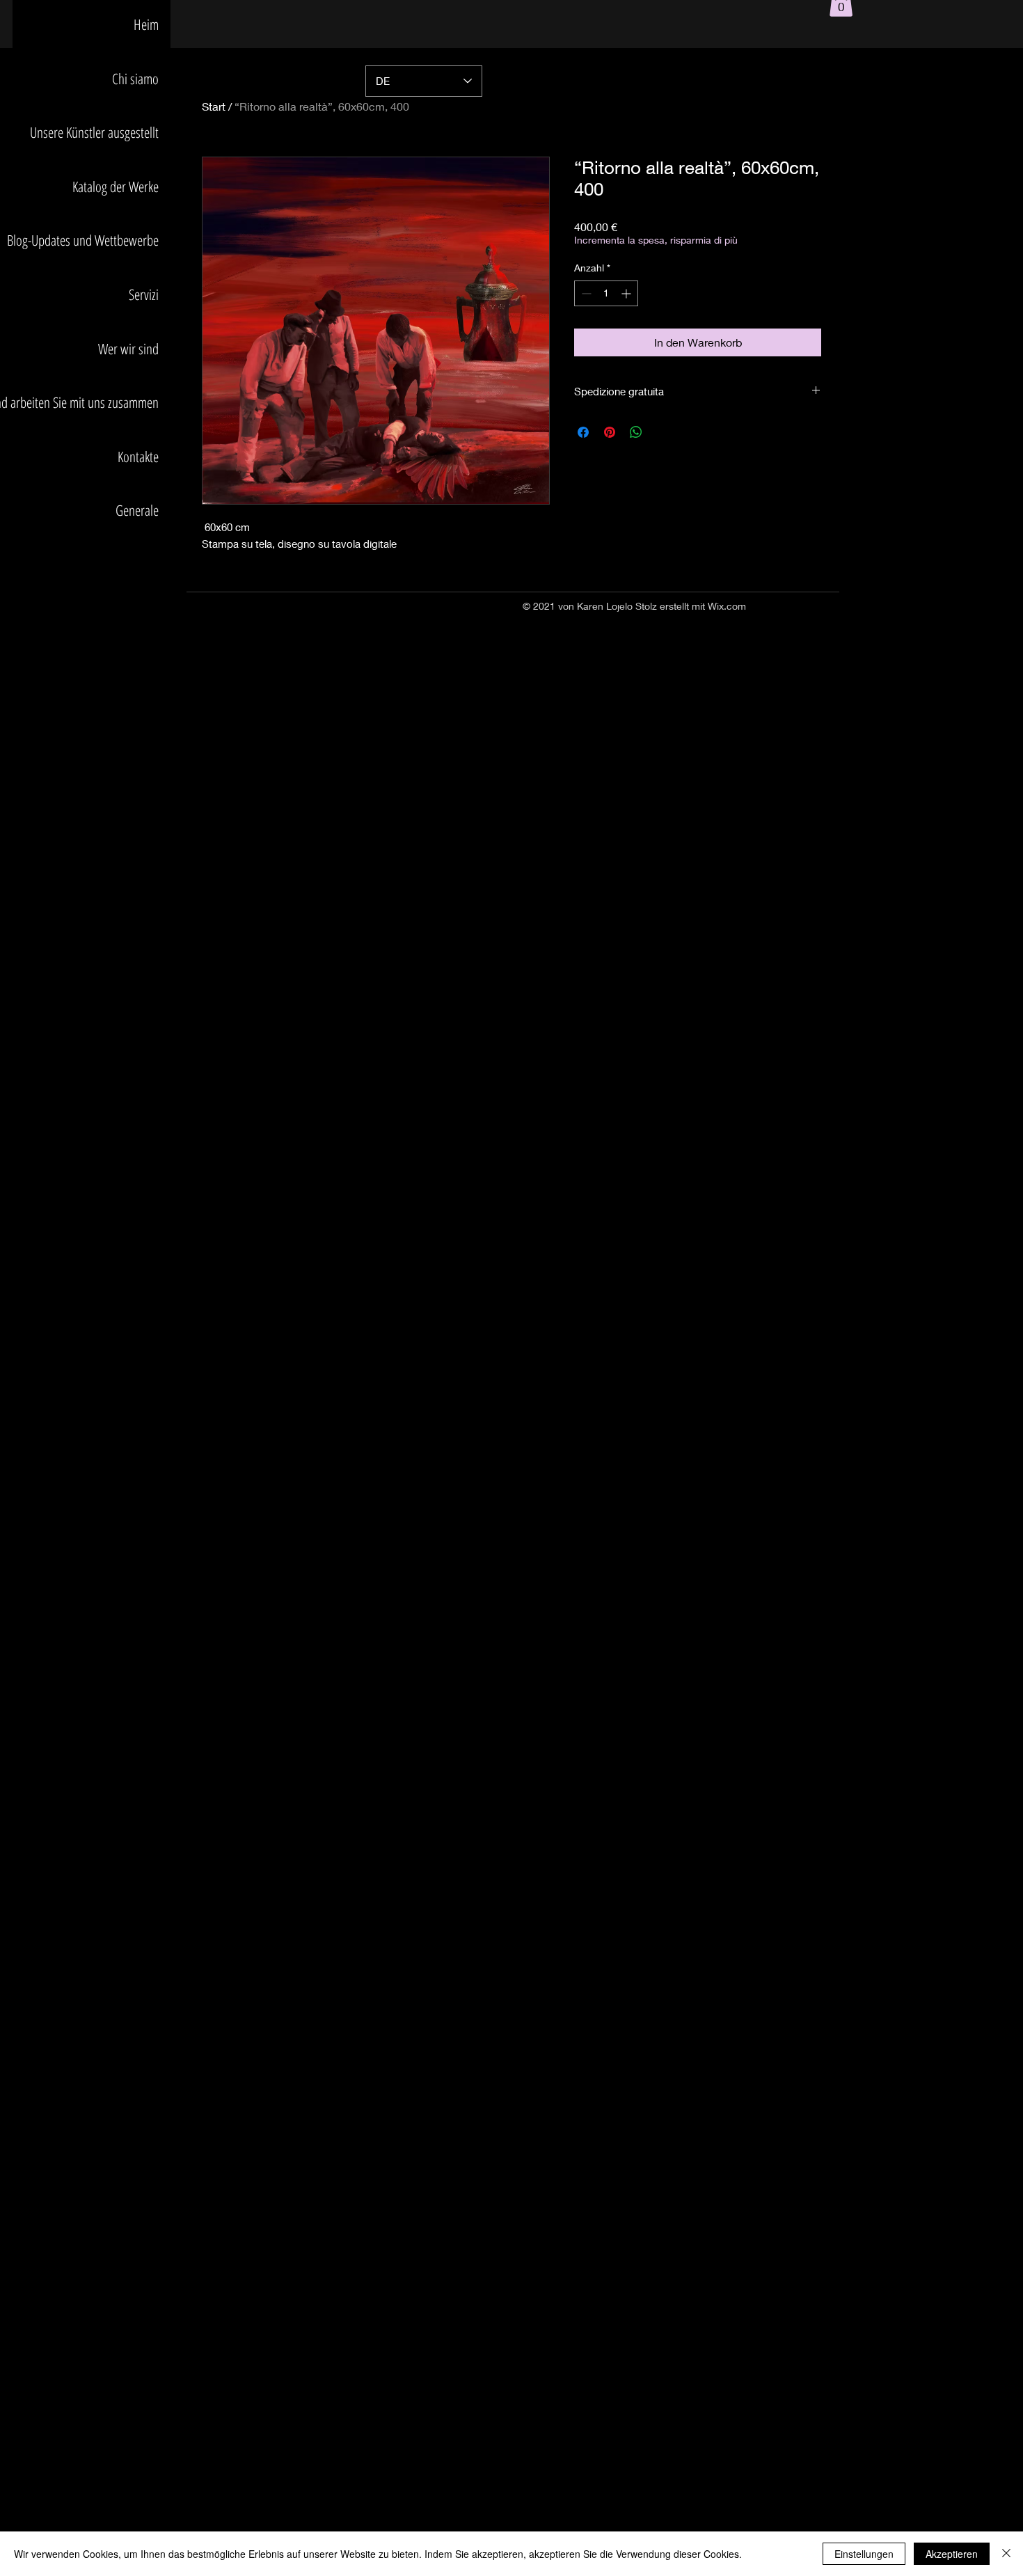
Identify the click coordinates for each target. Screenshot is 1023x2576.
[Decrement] (585, 293)
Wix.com (727, 606)
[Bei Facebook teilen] (583, 432)
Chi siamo (135, 79)
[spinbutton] (606, 293)
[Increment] (627, 293)
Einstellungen (864, 2554)
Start (214, 106)
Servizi (144, 294)
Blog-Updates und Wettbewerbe (86, 240)
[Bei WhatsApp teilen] (636, 432)
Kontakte (138, 457)
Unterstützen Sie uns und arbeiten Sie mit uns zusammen (86, 402)
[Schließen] (1006, 2554)
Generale (137, 510)
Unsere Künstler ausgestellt (94, 132)
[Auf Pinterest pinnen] (610, 432)
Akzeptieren (952, 2554)
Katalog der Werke (116, 187)
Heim (146, 24)
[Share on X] (663, 432)
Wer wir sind (128, 349)
